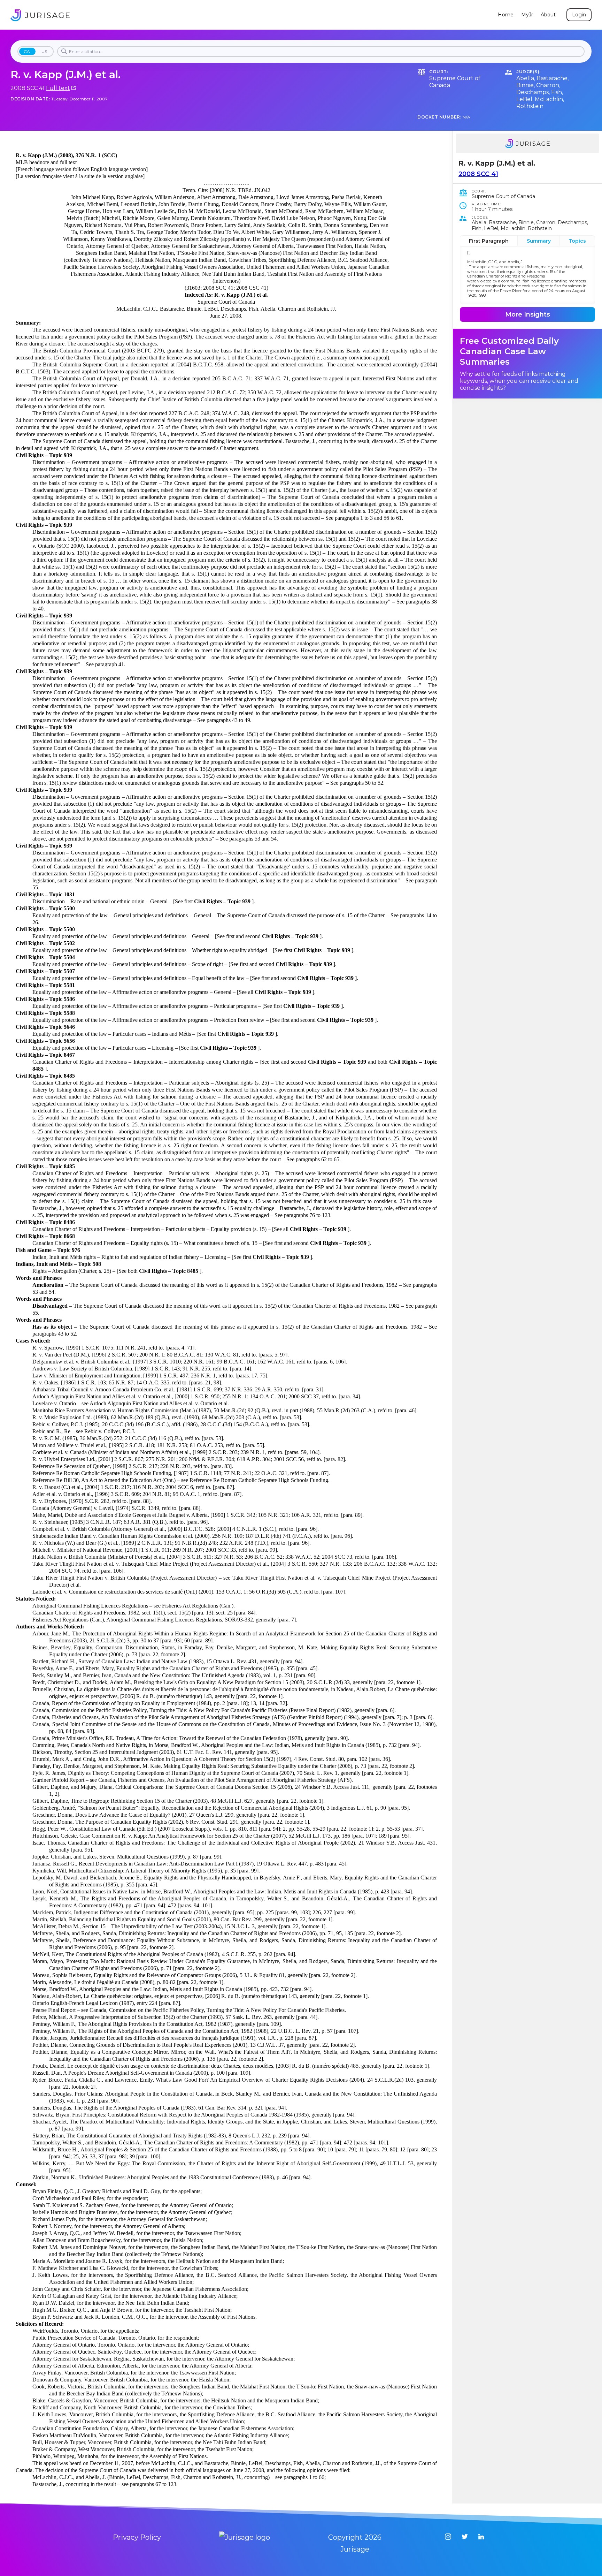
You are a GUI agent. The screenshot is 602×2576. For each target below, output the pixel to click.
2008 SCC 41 (478, 174)
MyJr (527, 15)
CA (27, 51)
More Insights (528, 314)
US (44, 51)
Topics (577, 241)
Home (506, 15)
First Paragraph (489, 241)
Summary (539, 241)
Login (579, 15)
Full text (58, 88)
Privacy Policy (137, 2537)
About (548, 15)
